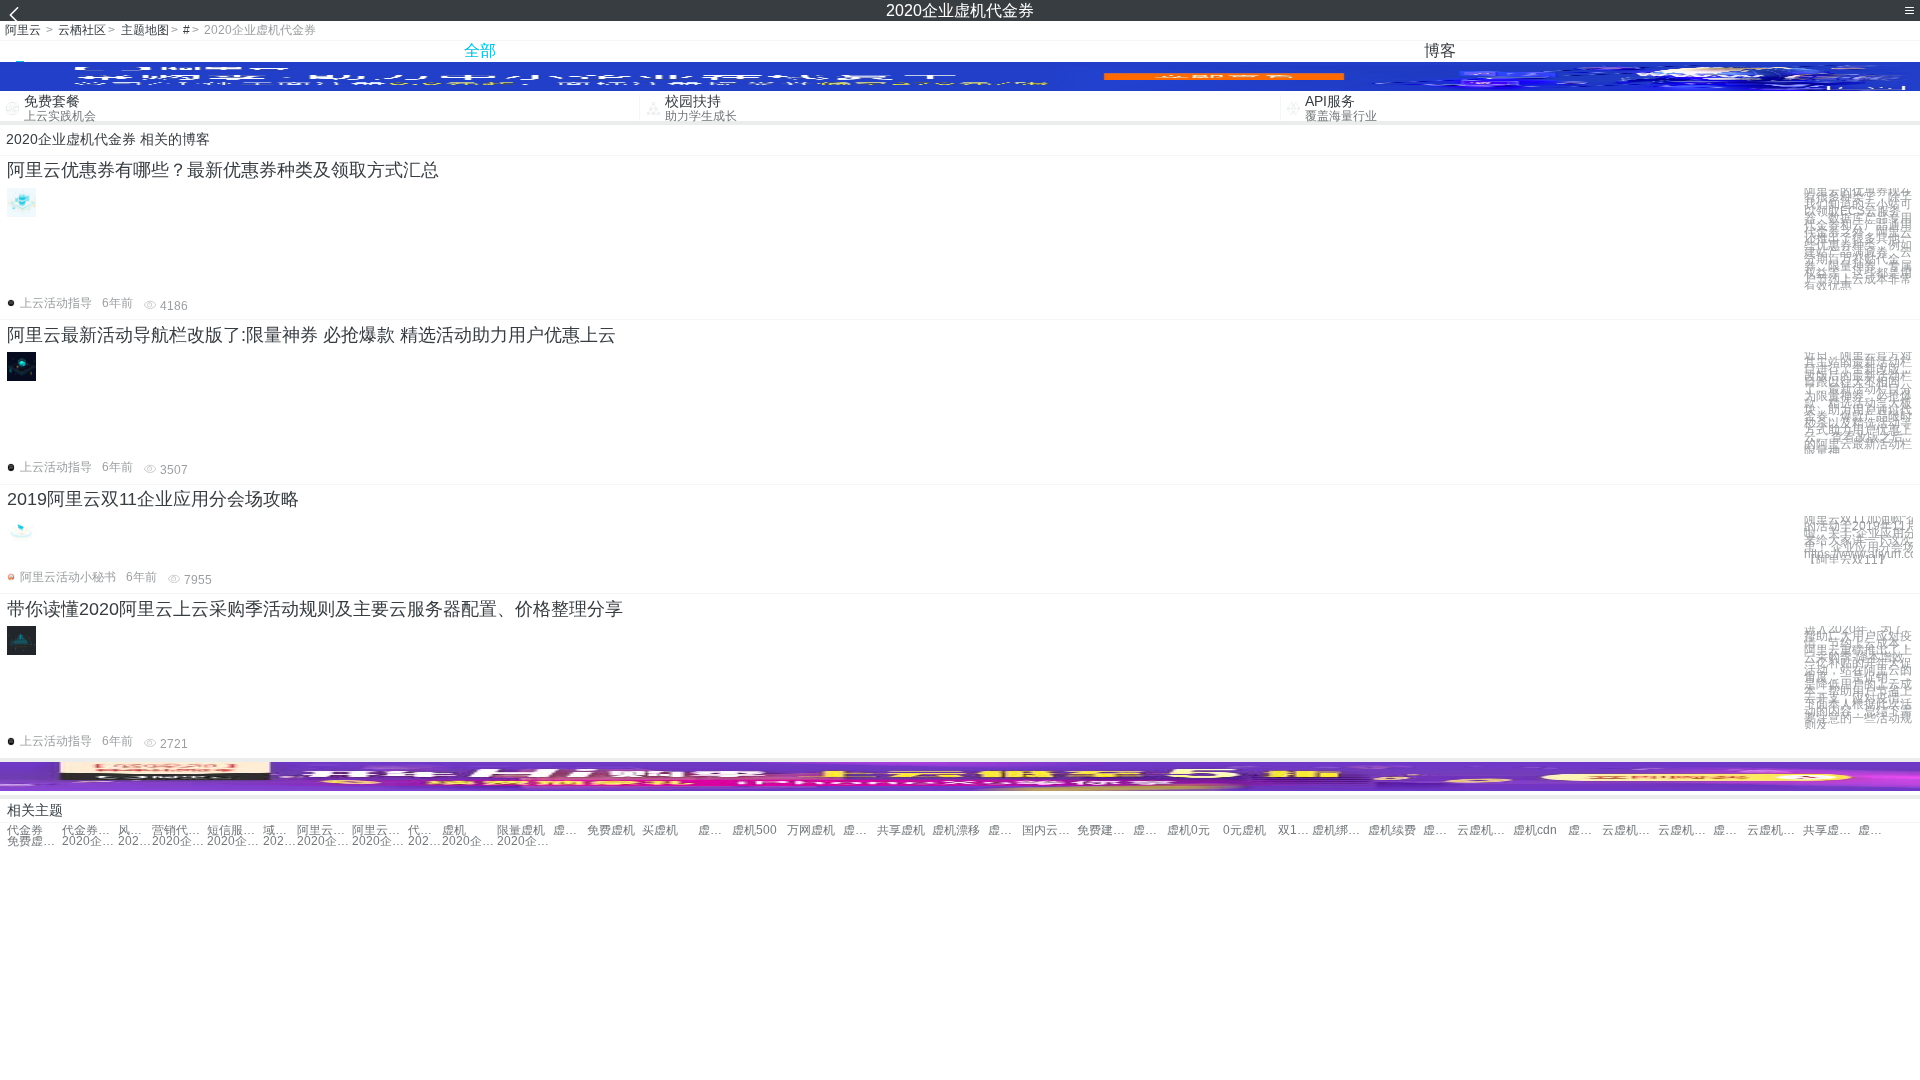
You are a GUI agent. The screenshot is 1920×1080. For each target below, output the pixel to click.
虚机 (454, 830)
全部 (480, 50)
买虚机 (660, 830)
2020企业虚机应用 (425, 841)
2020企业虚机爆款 (324, 841)
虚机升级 (715, 830)
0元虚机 (1244, 830)
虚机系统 (860, 830)
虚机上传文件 (1440, 830)
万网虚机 (811, 830)
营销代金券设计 (179, 830)
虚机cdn (1535, 830)
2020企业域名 (280, 841)
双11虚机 (1295, 830)
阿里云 (23, 30)
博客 (1440, 50)
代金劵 (425, 830)
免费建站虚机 (1104, 830)
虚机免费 (570, 830)
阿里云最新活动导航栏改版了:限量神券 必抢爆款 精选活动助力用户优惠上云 (311, 335)
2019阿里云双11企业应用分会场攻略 (153, 499)
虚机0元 (1188, 830)
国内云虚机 (1049, 830)
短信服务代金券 (234, 830)
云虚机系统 (1484, 830)
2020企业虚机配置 (179, 841)
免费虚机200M (34, 841)
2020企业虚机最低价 (524, 841)
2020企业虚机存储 (469, 841)
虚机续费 (1392, 830)
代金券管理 (89, 830)
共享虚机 (901, 830)
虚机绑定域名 (1339, 830)
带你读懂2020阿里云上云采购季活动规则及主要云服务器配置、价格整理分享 (315, 609)
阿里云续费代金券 (379, 830)
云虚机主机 (1629, 830)
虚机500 (754, 830)
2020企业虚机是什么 (234, 841)
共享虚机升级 (1830, 830)
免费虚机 (611, 830)
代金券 (25, 830)
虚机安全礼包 (1150, 830)
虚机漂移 (956, 830)
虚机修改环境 (1585, 830)
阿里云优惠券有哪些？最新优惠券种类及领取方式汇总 (223, 170)
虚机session (1875, 830)
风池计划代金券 (135, 830)
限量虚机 (521, 830)
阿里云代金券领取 (324, 830)
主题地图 (145, 30)
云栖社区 (82, 30)
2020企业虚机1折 (135, 841)
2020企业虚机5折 (89, 841)
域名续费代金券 (280, 830)
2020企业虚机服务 (379, 841)
